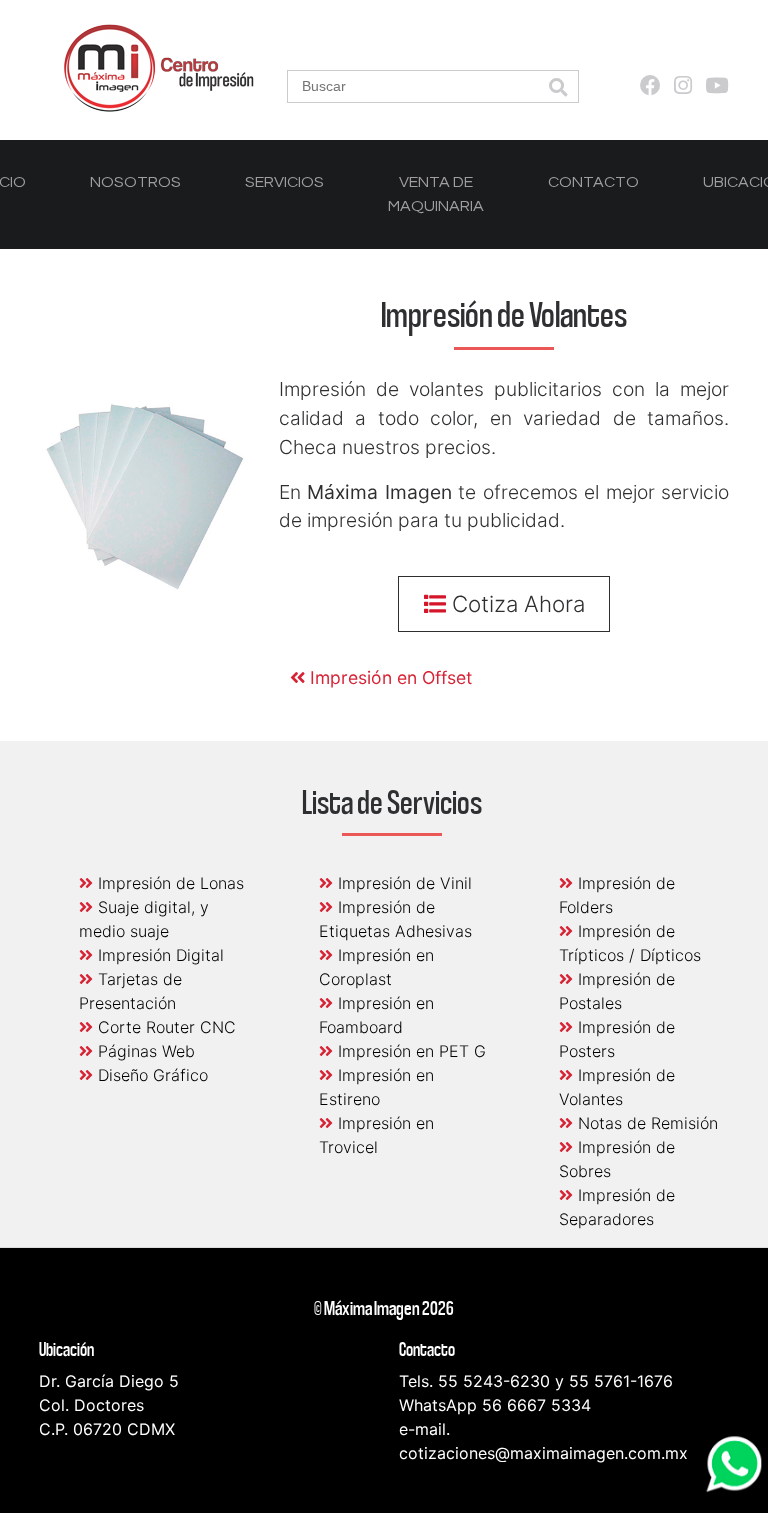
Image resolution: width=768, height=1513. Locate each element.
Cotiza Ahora (515, 603)
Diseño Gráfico (150, 1075)
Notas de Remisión (645, 1123)
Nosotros (135, 182)
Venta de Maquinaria (436, 194)
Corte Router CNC (164, 1027)
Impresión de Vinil (402, 883)
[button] (558, 88)
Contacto (593, 182)
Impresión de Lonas (168, 883)
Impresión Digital (158, 955)
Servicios (284, 182)
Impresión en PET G (409, 1051)
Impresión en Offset (388, 677)
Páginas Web (144, 1051)
